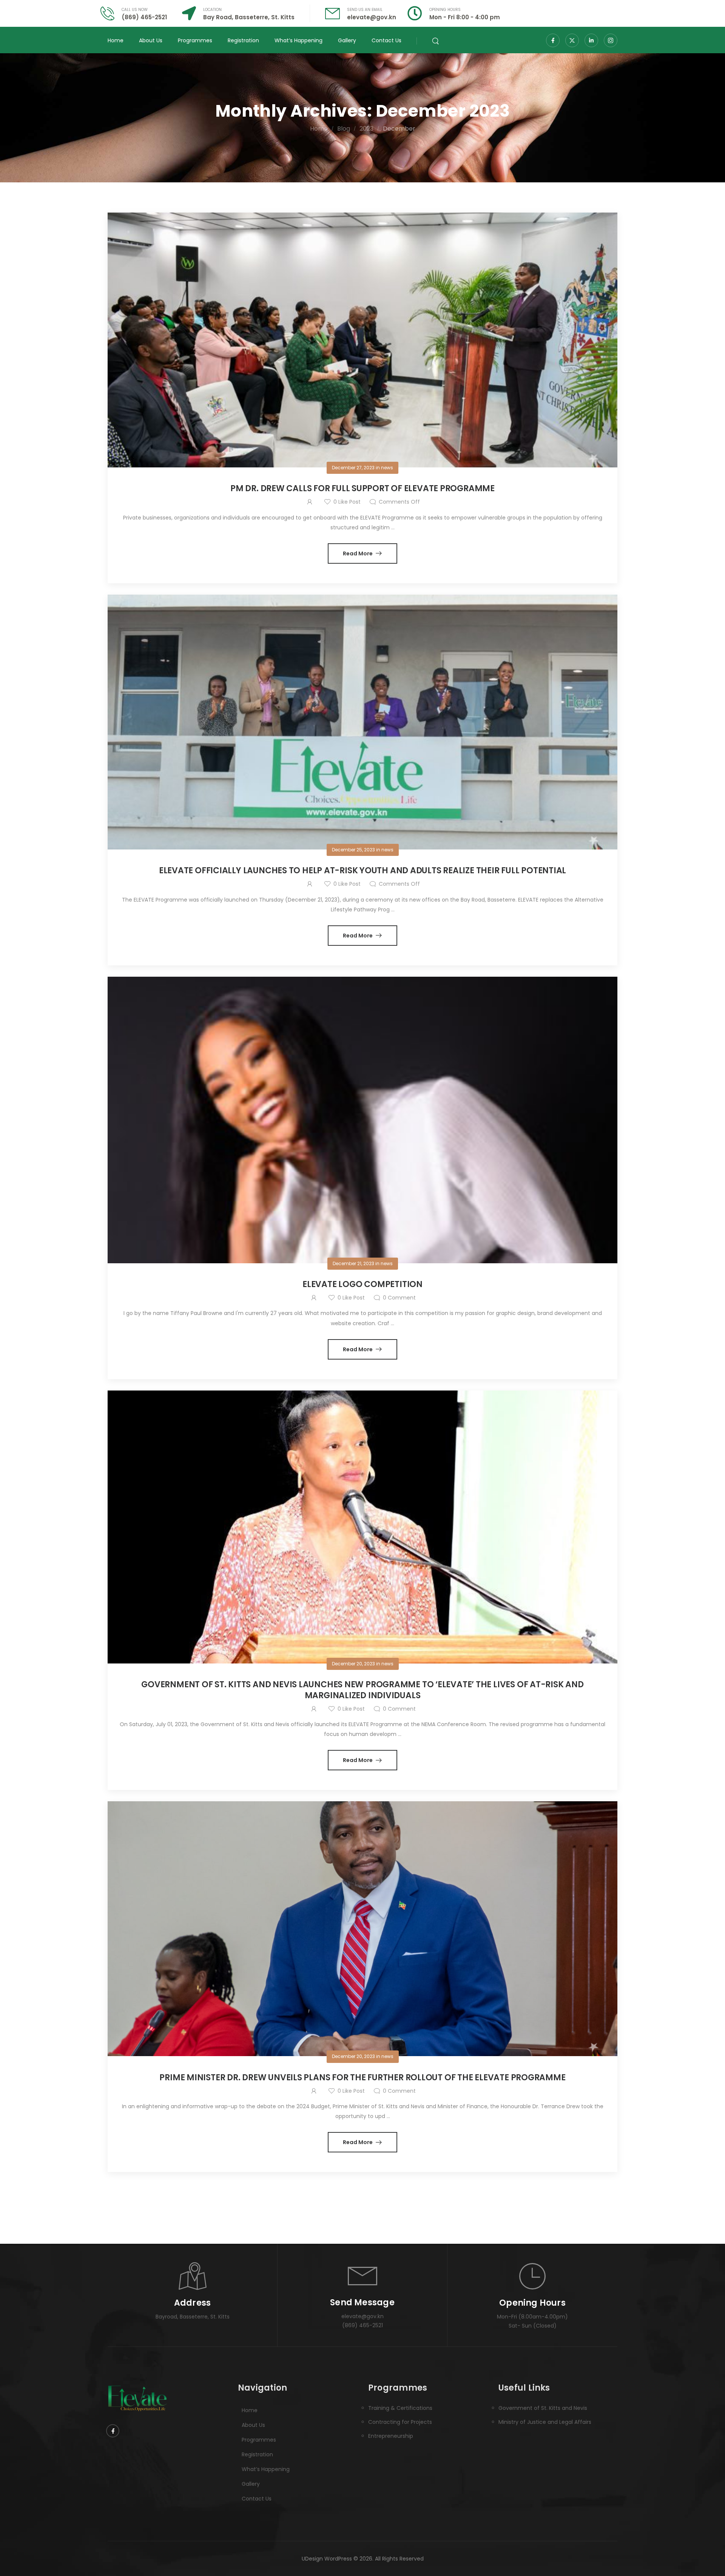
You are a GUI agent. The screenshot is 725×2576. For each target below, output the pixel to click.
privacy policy (684, 2553)
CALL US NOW (135, 10)
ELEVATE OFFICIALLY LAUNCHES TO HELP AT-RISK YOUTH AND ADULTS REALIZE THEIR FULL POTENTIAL (362, 870)
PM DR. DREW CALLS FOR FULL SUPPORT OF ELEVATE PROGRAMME (362, 488)
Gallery (347, 40)
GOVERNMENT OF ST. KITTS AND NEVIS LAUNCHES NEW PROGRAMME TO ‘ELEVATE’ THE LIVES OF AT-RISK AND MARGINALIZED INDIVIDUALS (362, 1690)
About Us (151, 40)
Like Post (347, 502)
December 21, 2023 (353, 1263)
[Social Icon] (553, 40)
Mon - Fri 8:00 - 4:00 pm (465, 17)
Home (116, 40)
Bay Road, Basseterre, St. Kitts (249, 17)
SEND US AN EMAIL (365, 10)
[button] (711, 2553)
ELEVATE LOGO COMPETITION (362, 1284)
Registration (243, 40)
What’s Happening (298, 40)
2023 (366, 129)
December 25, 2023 (353, 850)
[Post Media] (362, 340)
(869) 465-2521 (144, 17)
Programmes (195, 40)
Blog (344, 129)
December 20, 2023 (353, 1664)
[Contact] (111, 13)
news (387, 468)
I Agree (531, 2554)
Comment (399, 1298)
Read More (358, 553)
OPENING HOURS (445, 10)
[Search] (436, 40)
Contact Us (386, 40)
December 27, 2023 (353, 468)
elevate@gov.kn (372, 17)
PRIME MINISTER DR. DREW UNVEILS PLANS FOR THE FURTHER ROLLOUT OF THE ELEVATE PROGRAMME (362, 2077)
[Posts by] (311, 502)
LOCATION (212, 10)
